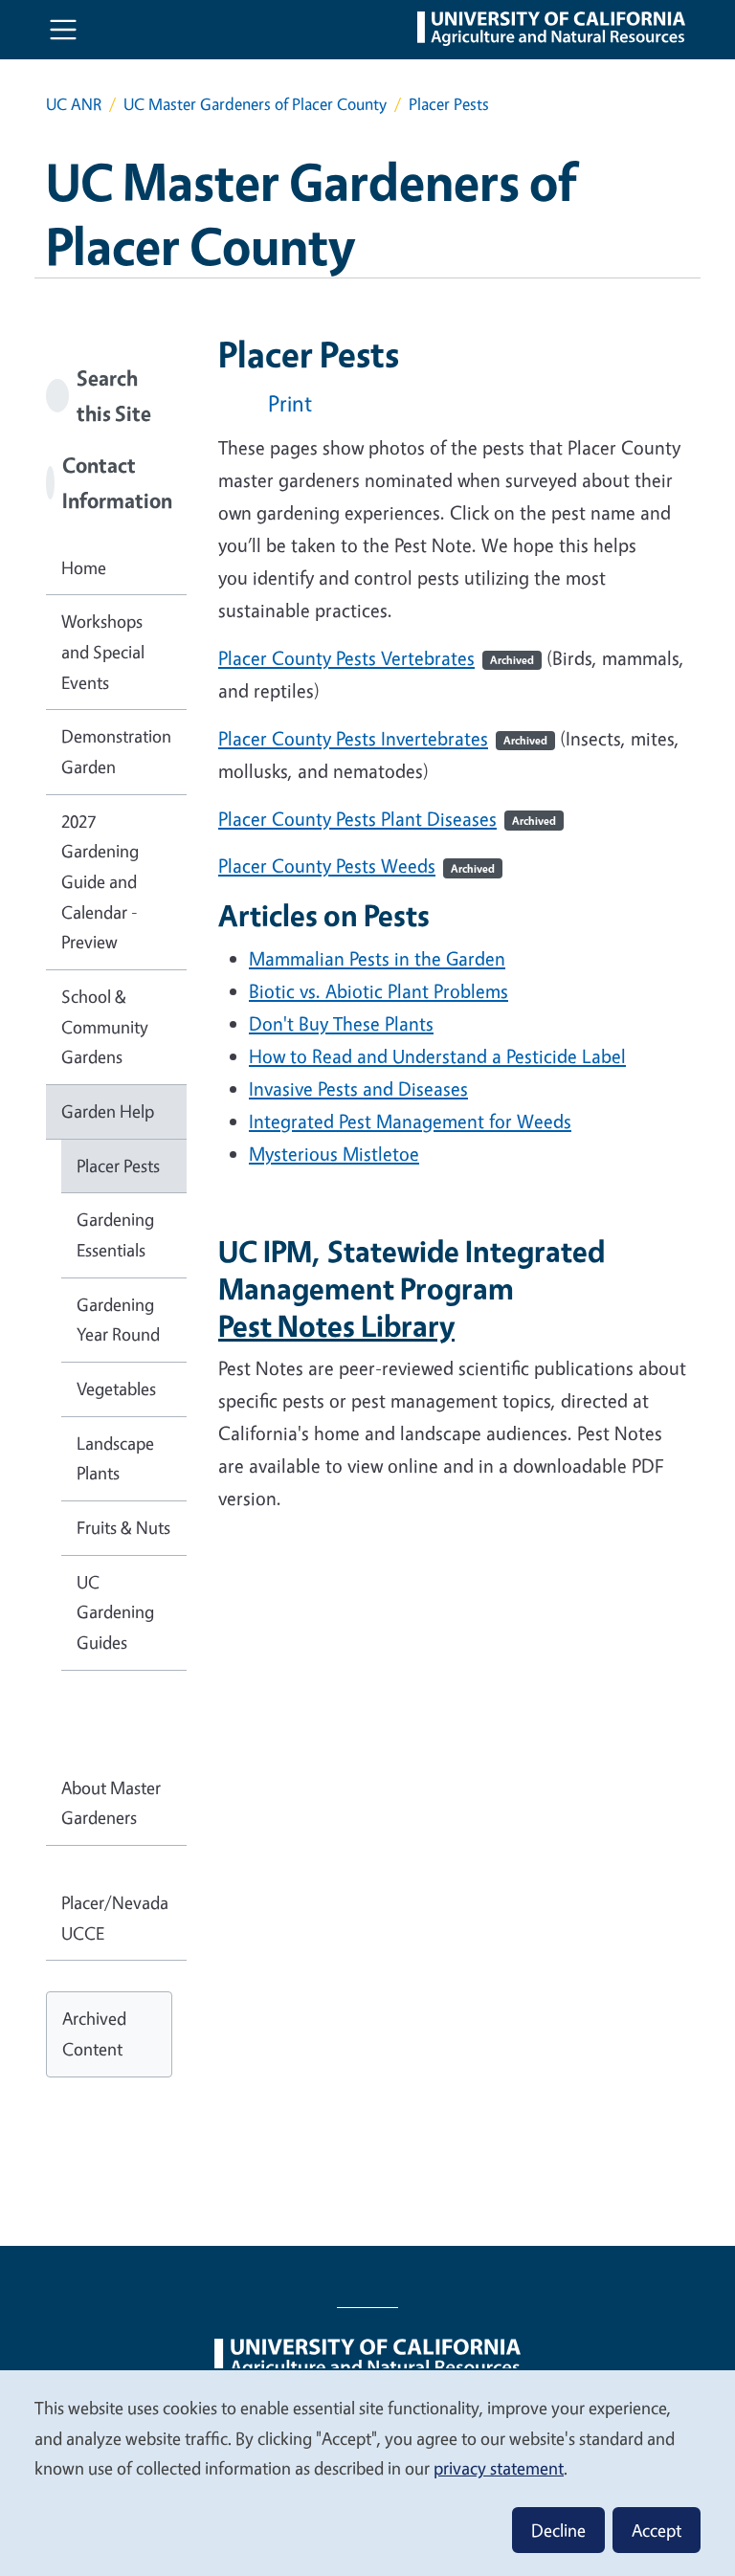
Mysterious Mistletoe (334, 1154)
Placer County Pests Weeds (356, 866)
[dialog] (367, 2472)
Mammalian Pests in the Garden (377, 958)
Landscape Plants (115, 1458)
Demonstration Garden (116, 751)
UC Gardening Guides (115, 1612)
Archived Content (94, 2033)
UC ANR (74, 104)
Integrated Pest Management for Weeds (410, 1121)
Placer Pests (118, 1166)
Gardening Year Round (118, 1320)
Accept (657, 2530)
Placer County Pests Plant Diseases (387, 819)
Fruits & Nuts (123, 1527)
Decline (558, 2530)
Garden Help (108, 1111)
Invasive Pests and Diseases (358, 1088)
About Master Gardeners (111, 1803)
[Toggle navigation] (63, 30)
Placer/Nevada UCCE (115, 1918)
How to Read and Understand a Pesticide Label (437, 1056)
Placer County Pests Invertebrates (383, 738)
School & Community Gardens (105, 1026)
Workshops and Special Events (103, 651)
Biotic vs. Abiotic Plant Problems (379, 991)
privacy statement (499, 2468)
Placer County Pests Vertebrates (376, 658)
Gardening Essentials (115, 1234)
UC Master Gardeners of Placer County (255, 104)
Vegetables (116, 1388)
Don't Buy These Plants (341, 1023)
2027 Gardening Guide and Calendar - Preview (100, 882)
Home (84, 567)
